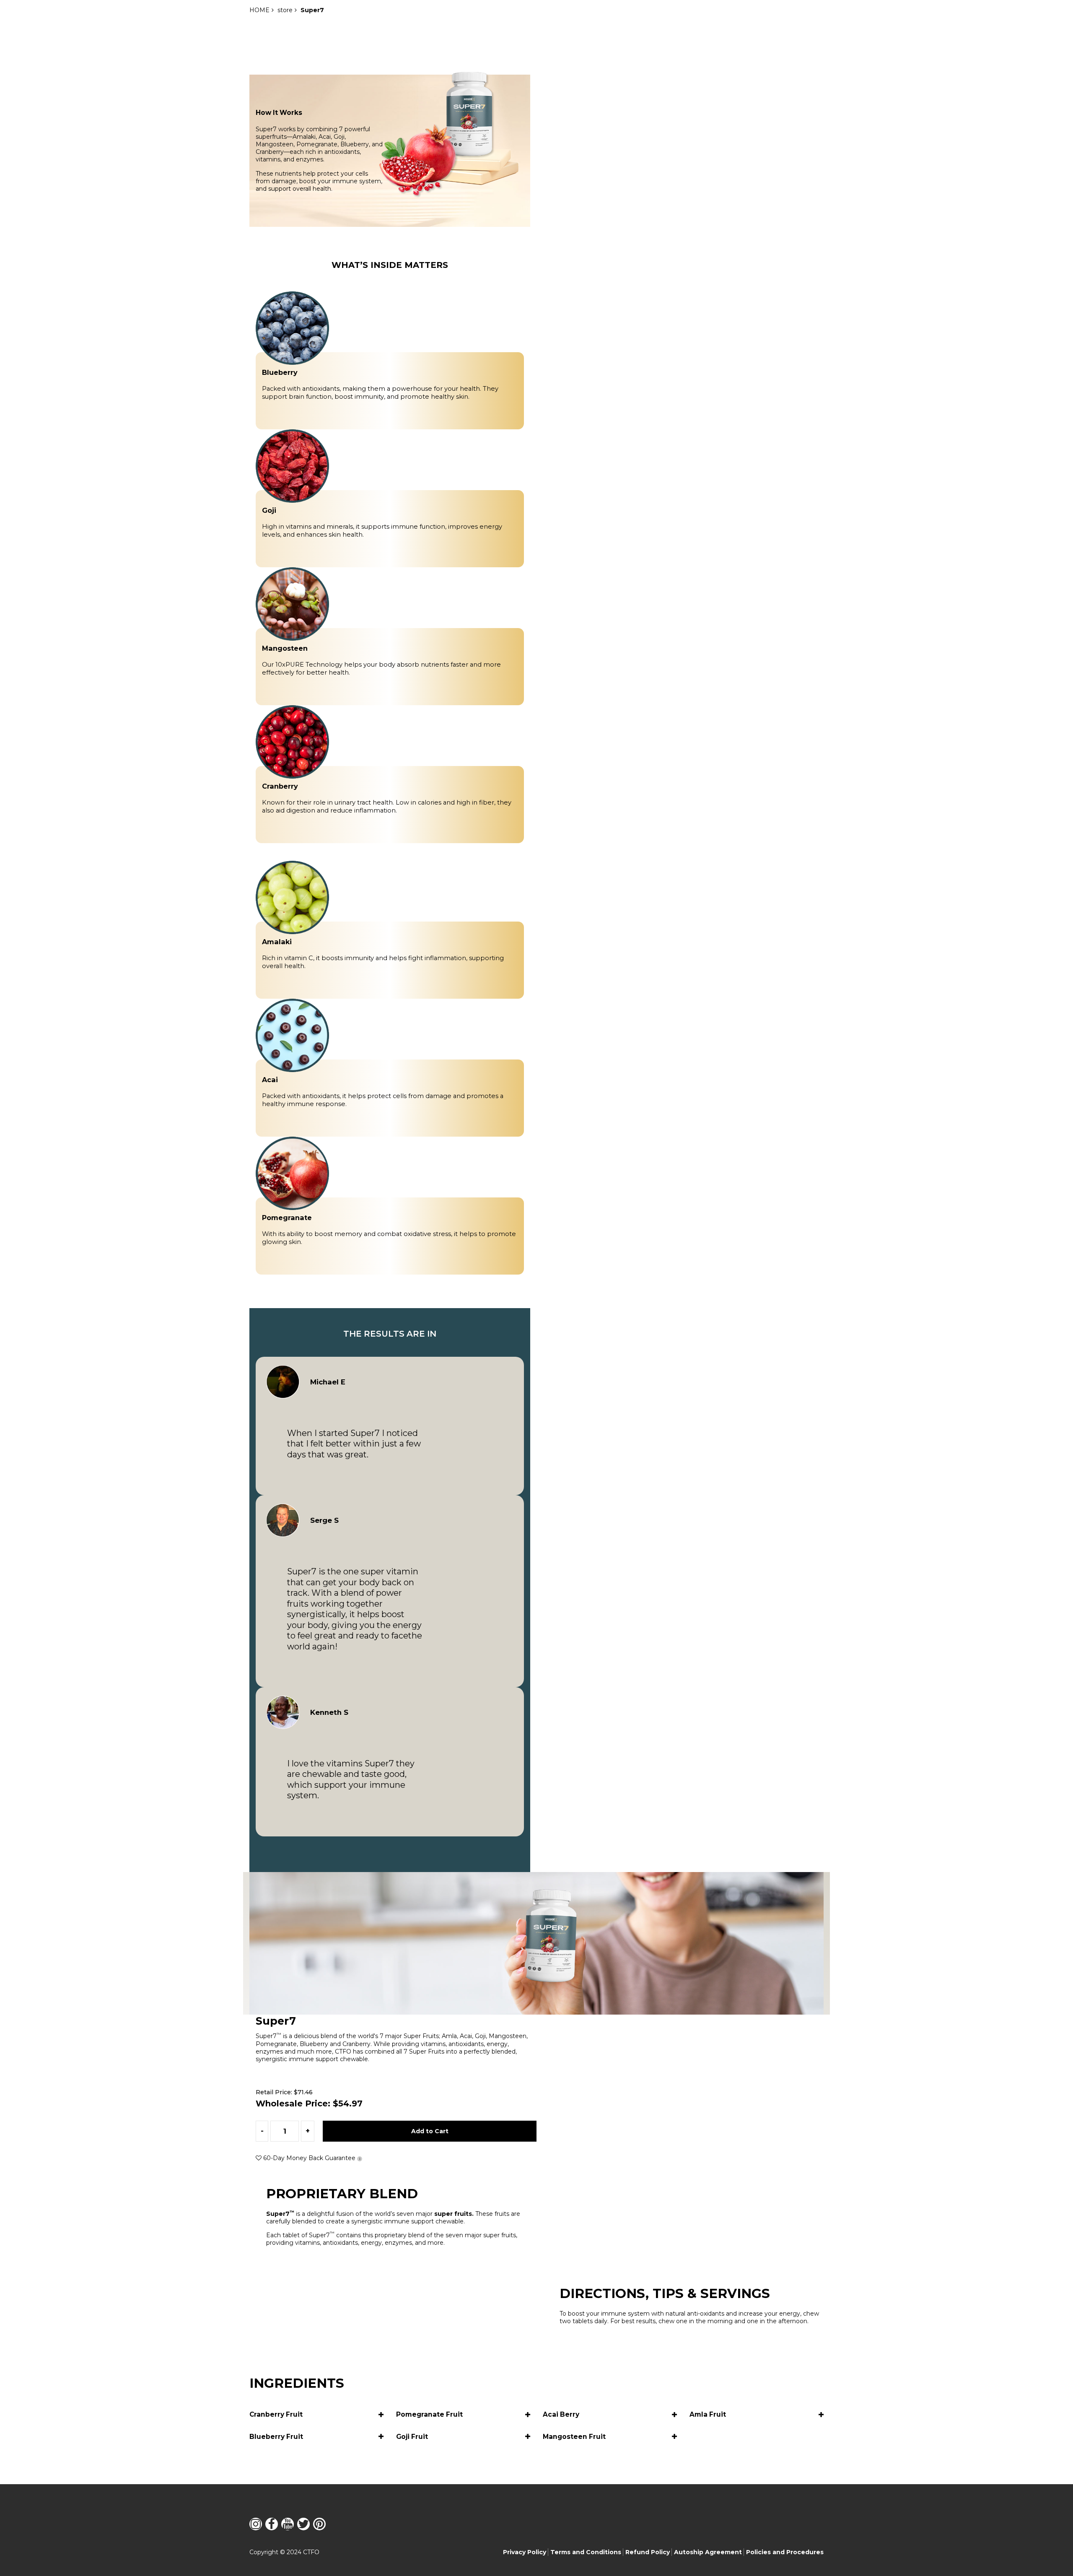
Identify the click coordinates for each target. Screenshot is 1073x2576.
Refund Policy (648, 2552)
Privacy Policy (525, 2552)
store (285, 10)
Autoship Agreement (708, 2552)
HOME (259, 10)
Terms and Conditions (586, 2552)
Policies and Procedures (785, 2552)
